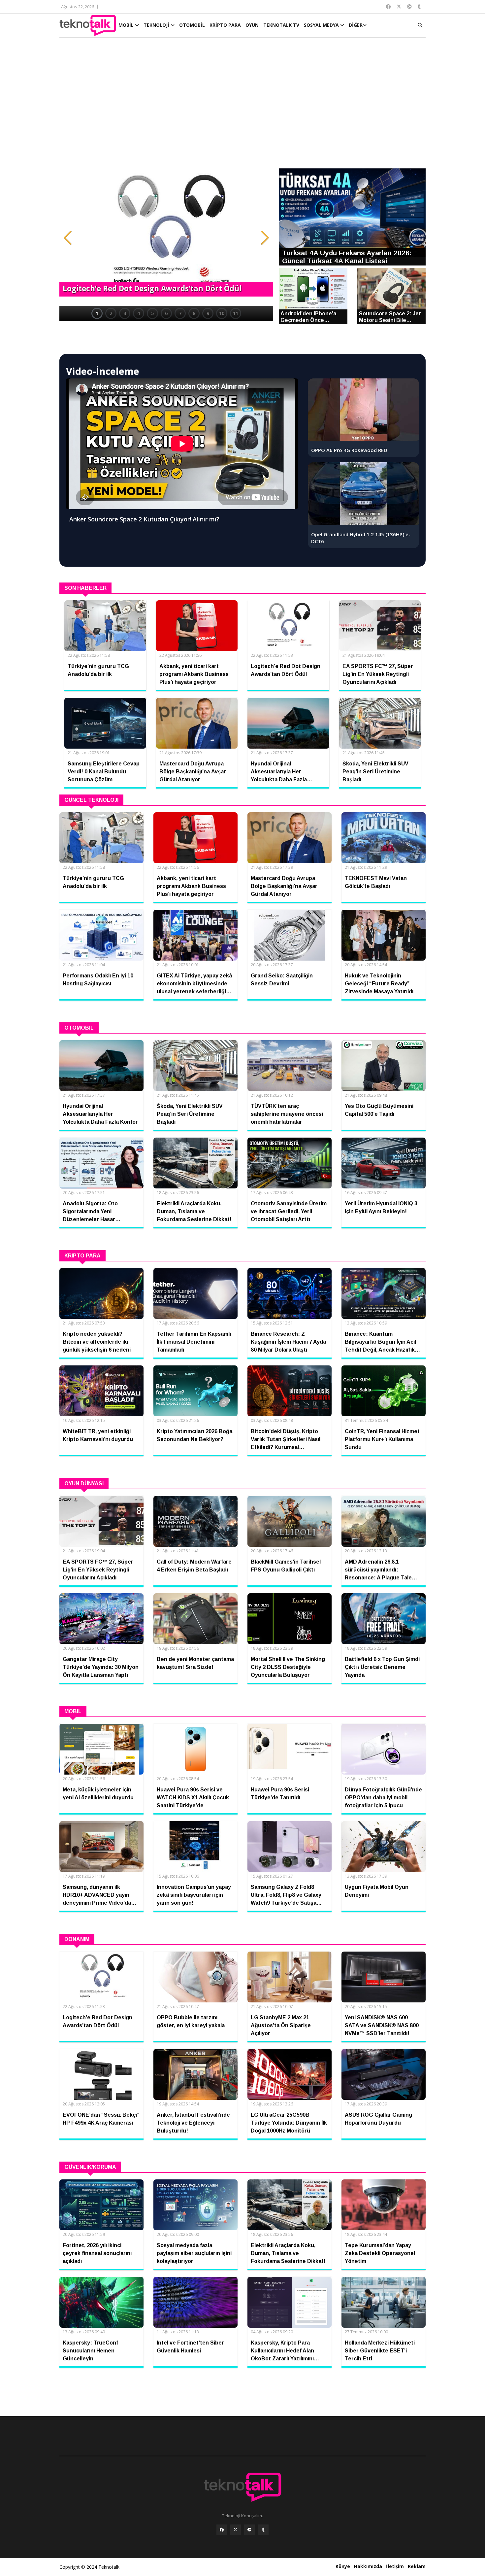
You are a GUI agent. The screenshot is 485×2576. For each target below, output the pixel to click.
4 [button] (139, 313)
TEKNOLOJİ (157, 25)
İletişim (395, 2566)
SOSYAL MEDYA (322, 25)
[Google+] (249, 2530)
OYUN (252, 25)
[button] (68, 238)
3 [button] (125, 313)
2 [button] (111, 313)
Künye (343, 2566)
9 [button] (208, 313)
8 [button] (194, 313)
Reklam (417, 2566)
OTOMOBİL (192, 25)
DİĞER (356, 25)
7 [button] (180, 313)
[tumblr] (263, 2530)
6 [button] (166, 313)
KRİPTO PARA (225, 25)
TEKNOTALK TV (281, 25)
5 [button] (152, 313)
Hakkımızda (368, 2566)
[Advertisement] (242, 106)
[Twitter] (236, 2530)
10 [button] (222, 313)
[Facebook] (222, 2530)
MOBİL (127, 25)
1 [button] (97, 313)
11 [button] (236, 313)
